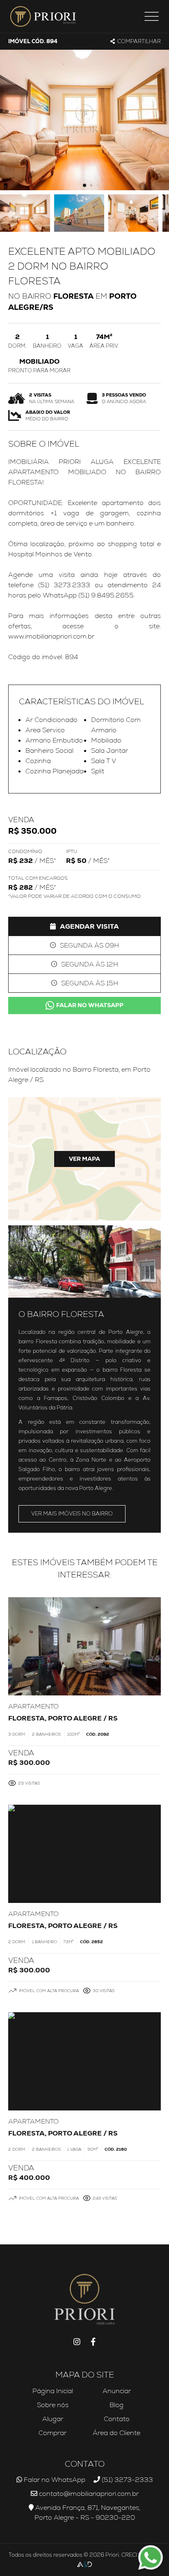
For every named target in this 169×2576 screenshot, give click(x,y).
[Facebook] (93, 2342)
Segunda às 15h (90, 983)
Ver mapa (84, 1159)
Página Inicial (53, 2391)
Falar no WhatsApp (90, 1005)
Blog (116, 2405)
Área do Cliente (116, 2433)
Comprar (53, 2433)
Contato (117, 2419)
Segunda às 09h (89, 945)
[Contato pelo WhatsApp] (151, 2558)
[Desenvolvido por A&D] (84, 2565)
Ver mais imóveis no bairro (72, 1514)
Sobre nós (53, 2405)
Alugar (53, 2419)
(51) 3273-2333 (127, 2480)
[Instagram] (77, 2342)
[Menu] (152, 16)
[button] (84, 185)
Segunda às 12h (90, 964)
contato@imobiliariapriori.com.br (88, 2494)
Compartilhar (139, 41)
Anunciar (117, 2391)
